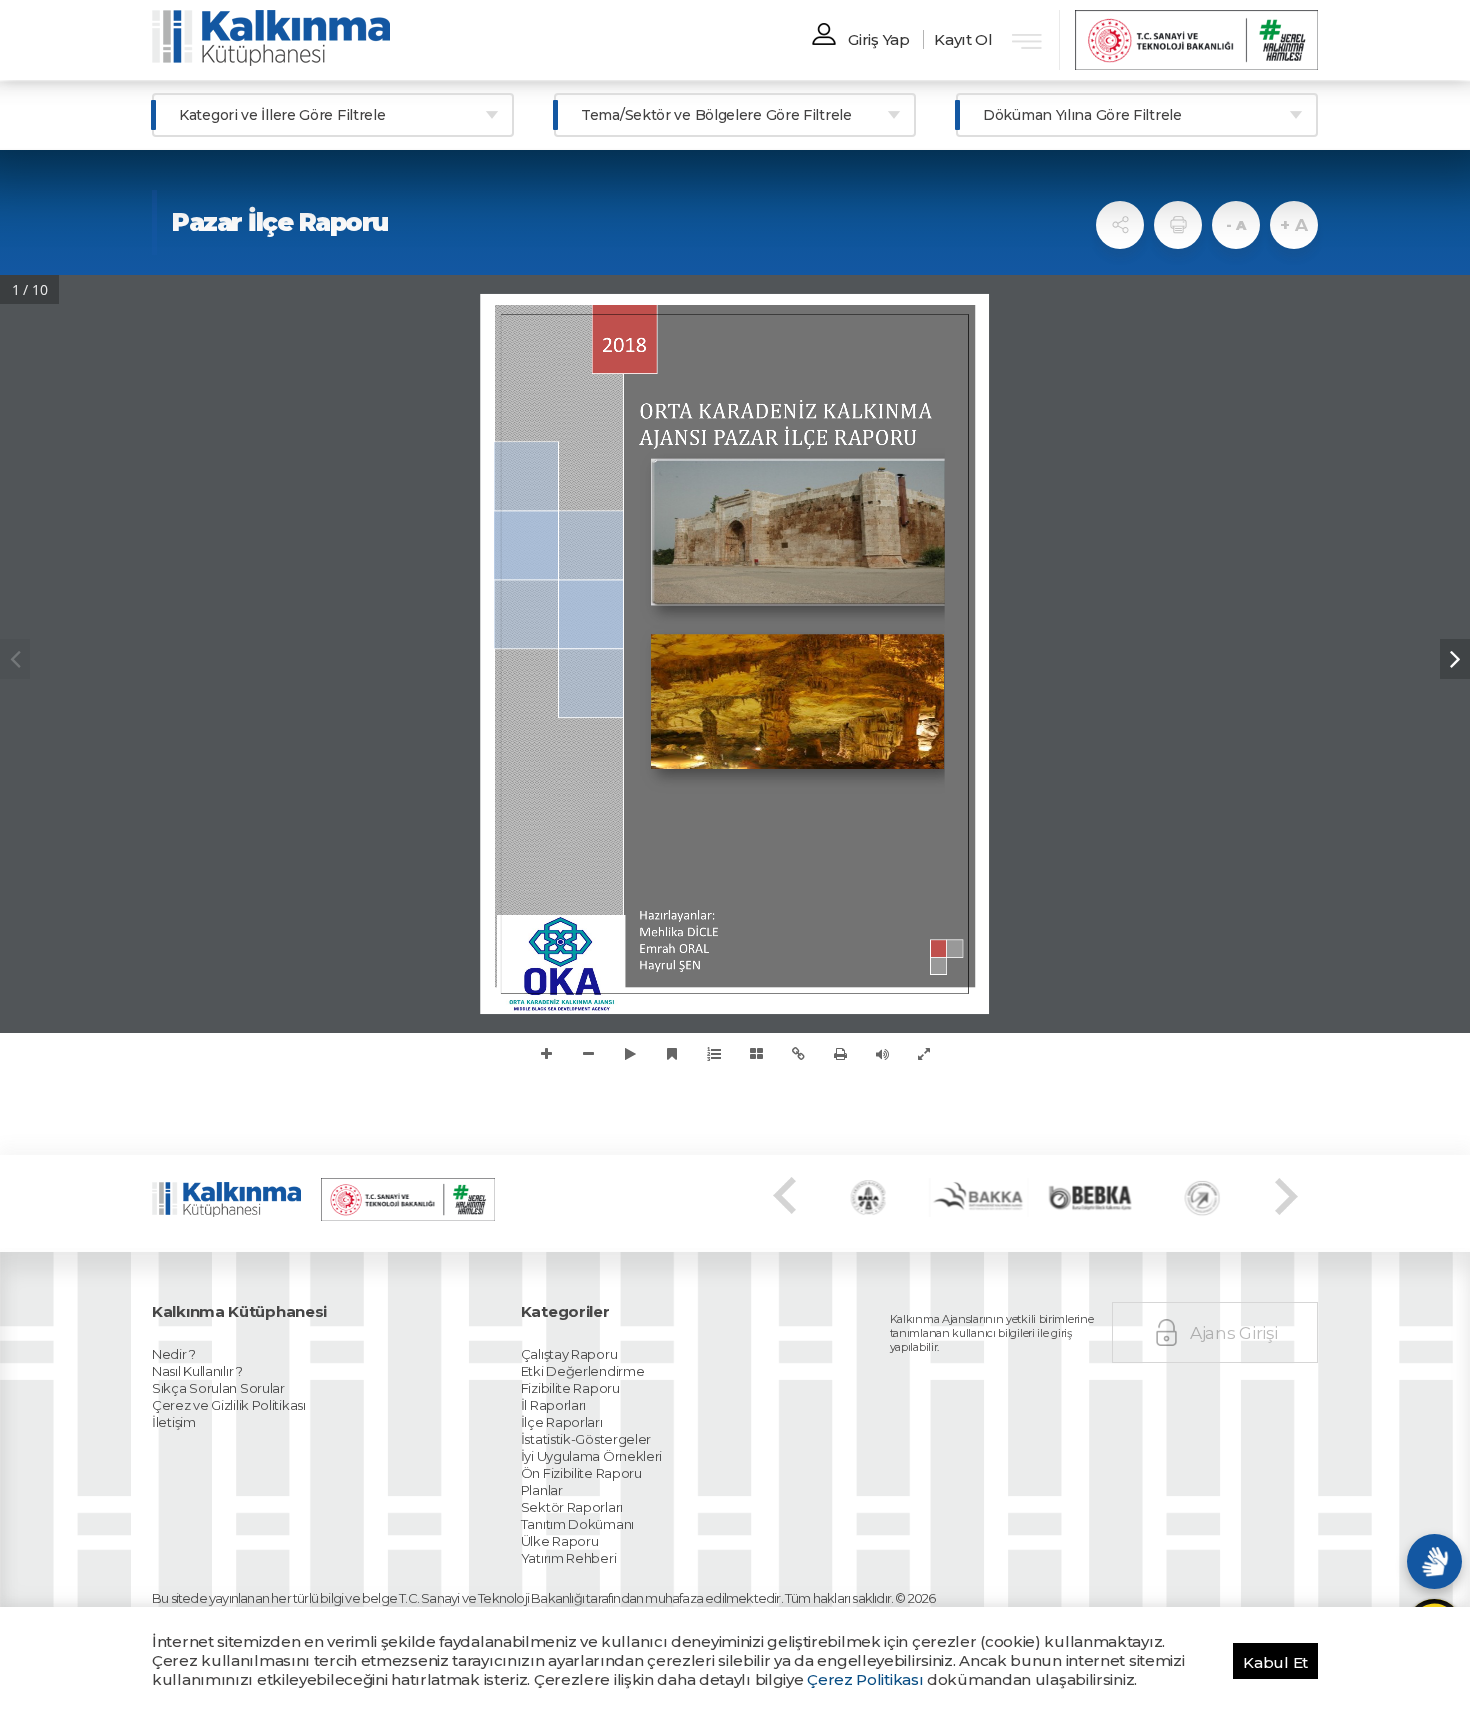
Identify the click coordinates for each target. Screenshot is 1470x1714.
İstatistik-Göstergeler (586, 1439)
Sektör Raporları (572, 1507)
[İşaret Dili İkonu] (1434, 1561)
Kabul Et (1275, 1662)
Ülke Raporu (560, 1541)
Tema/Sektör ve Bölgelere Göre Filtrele (716, 115)
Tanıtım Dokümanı (577, 1524)
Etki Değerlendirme (583, 1371)
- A (1235, 225)
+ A (1293, 225)
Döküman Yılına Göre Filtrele (1082, 115)
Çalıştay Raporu (569, 1354)
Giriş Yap (878, 39)
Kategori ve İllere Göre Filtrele (282, 115)
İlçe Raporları (562, 1422)
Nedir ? (174, 1354)
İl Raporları (553, 1405)
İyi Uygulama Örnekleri (591, 1456)
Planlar (542, 1490)
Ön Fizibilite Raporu (581, 1473)
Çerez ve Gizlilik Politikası (229, 1405)
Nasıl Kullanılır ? (197, 1371)
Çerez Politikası (865, 1679)
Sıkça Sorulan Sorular (218, 1388)
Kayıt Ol (963, 39)
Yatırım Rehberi (569, 1558)
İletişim (174, 1422)
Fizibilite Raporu (570, 1388)
